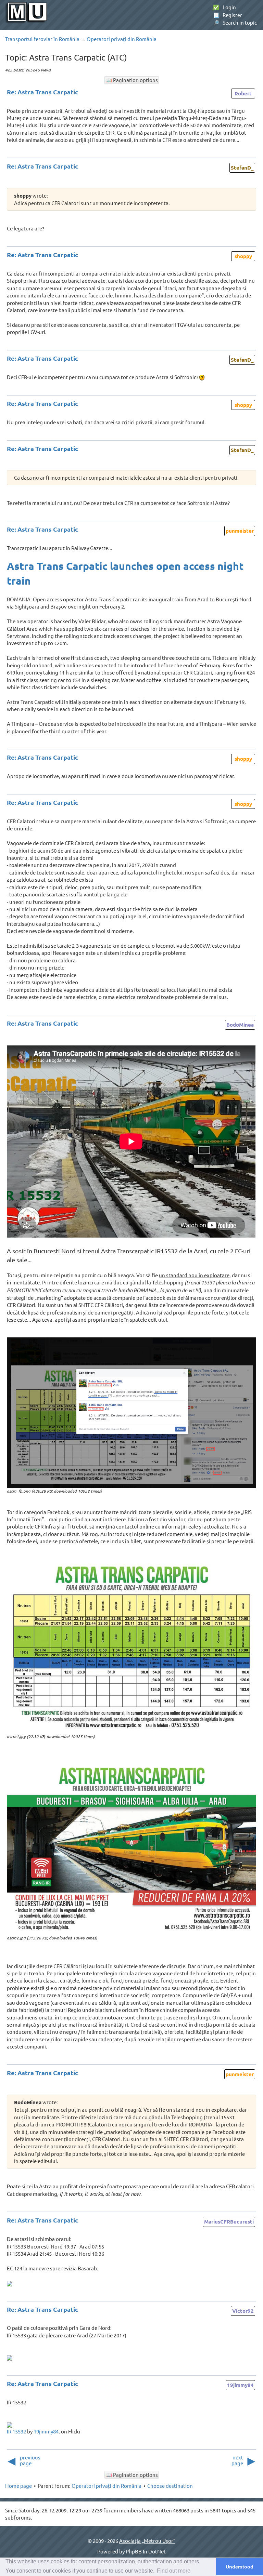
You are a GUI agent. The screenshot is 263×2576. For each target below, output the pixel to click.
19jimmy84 (240, 2385)
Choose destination (170, 2486)
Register (228, 15)
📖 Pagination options (132, 80)
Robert (243, 93)
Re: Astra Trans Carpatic (42, 92)
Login (224, 7)
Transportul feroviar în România (42, 39)
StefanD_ (242, 168)
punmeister (240, 531)
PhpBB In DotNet (146, 2551)
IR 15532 (16, 2431)
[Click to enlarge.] (131, 1413)
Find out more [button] (174, 2571)
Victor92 (243, 2311)
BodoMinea (240, 1025)
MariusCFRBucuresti (229, 2221)
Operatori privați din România (122, 39)
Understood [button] (240, 2567)
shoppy (243, 256)
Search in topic (235, 22)
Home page (18, 2486)
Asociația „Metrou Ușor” (147, 2541)
